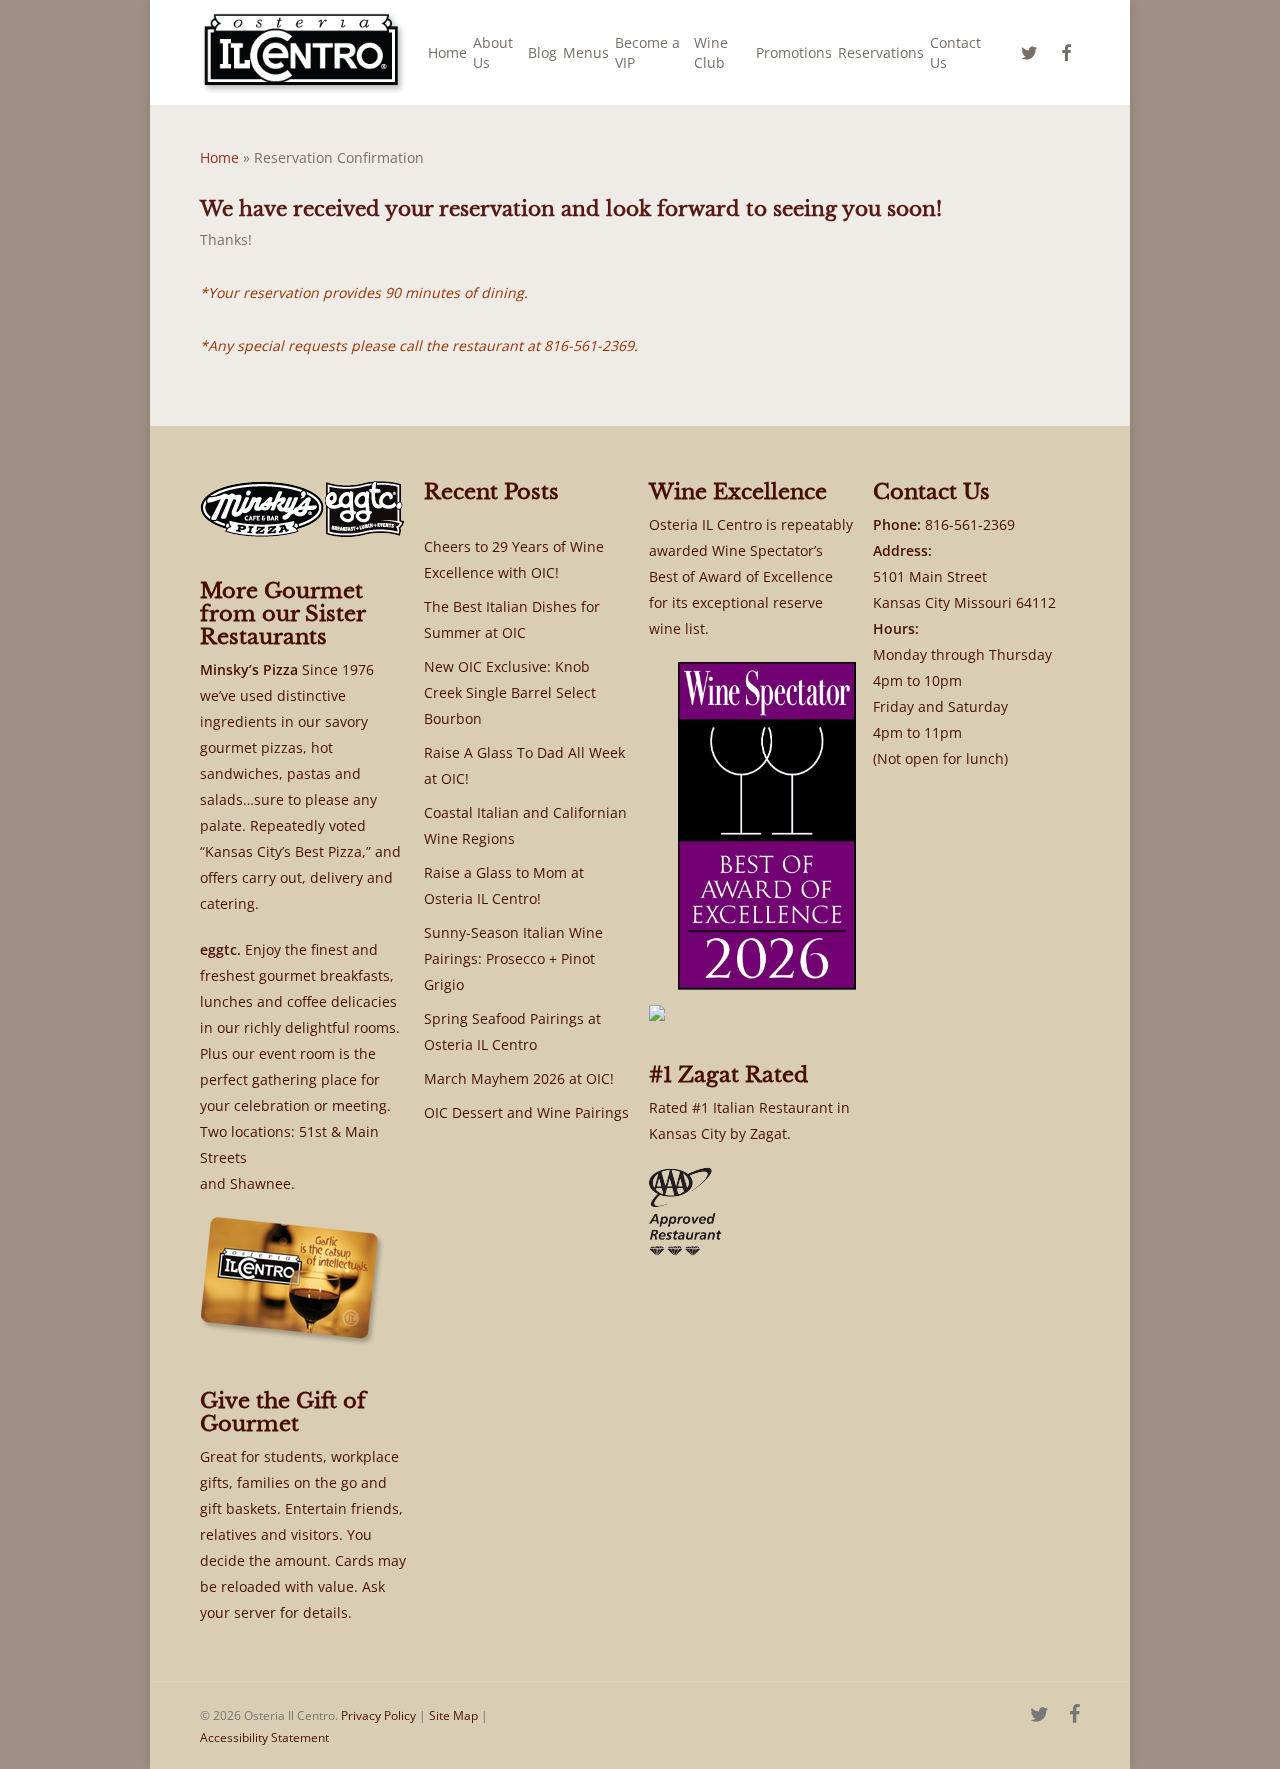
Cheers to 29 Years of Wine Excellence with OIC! (514, 559)
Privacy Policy (378, 1715)
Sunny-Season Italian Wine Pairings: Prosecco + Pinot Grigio (513, 958)
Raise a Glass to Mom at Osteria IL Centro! (504, 885)
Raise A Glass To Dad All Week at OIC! (524, 765)
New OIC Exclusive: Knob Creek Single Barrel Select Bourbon (510, 692)
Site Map (453, 1715)
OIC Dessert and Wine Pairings (526, 1112)
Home (219, 157)
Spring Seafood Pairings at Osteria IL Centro (512, 1031)
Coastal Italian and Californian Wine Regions (525, 825)
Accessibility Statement (264, 1737)
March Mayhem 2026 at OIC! (519, 1078)
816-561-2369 (970, 524)
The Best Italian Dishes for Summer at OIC (512, 619)
